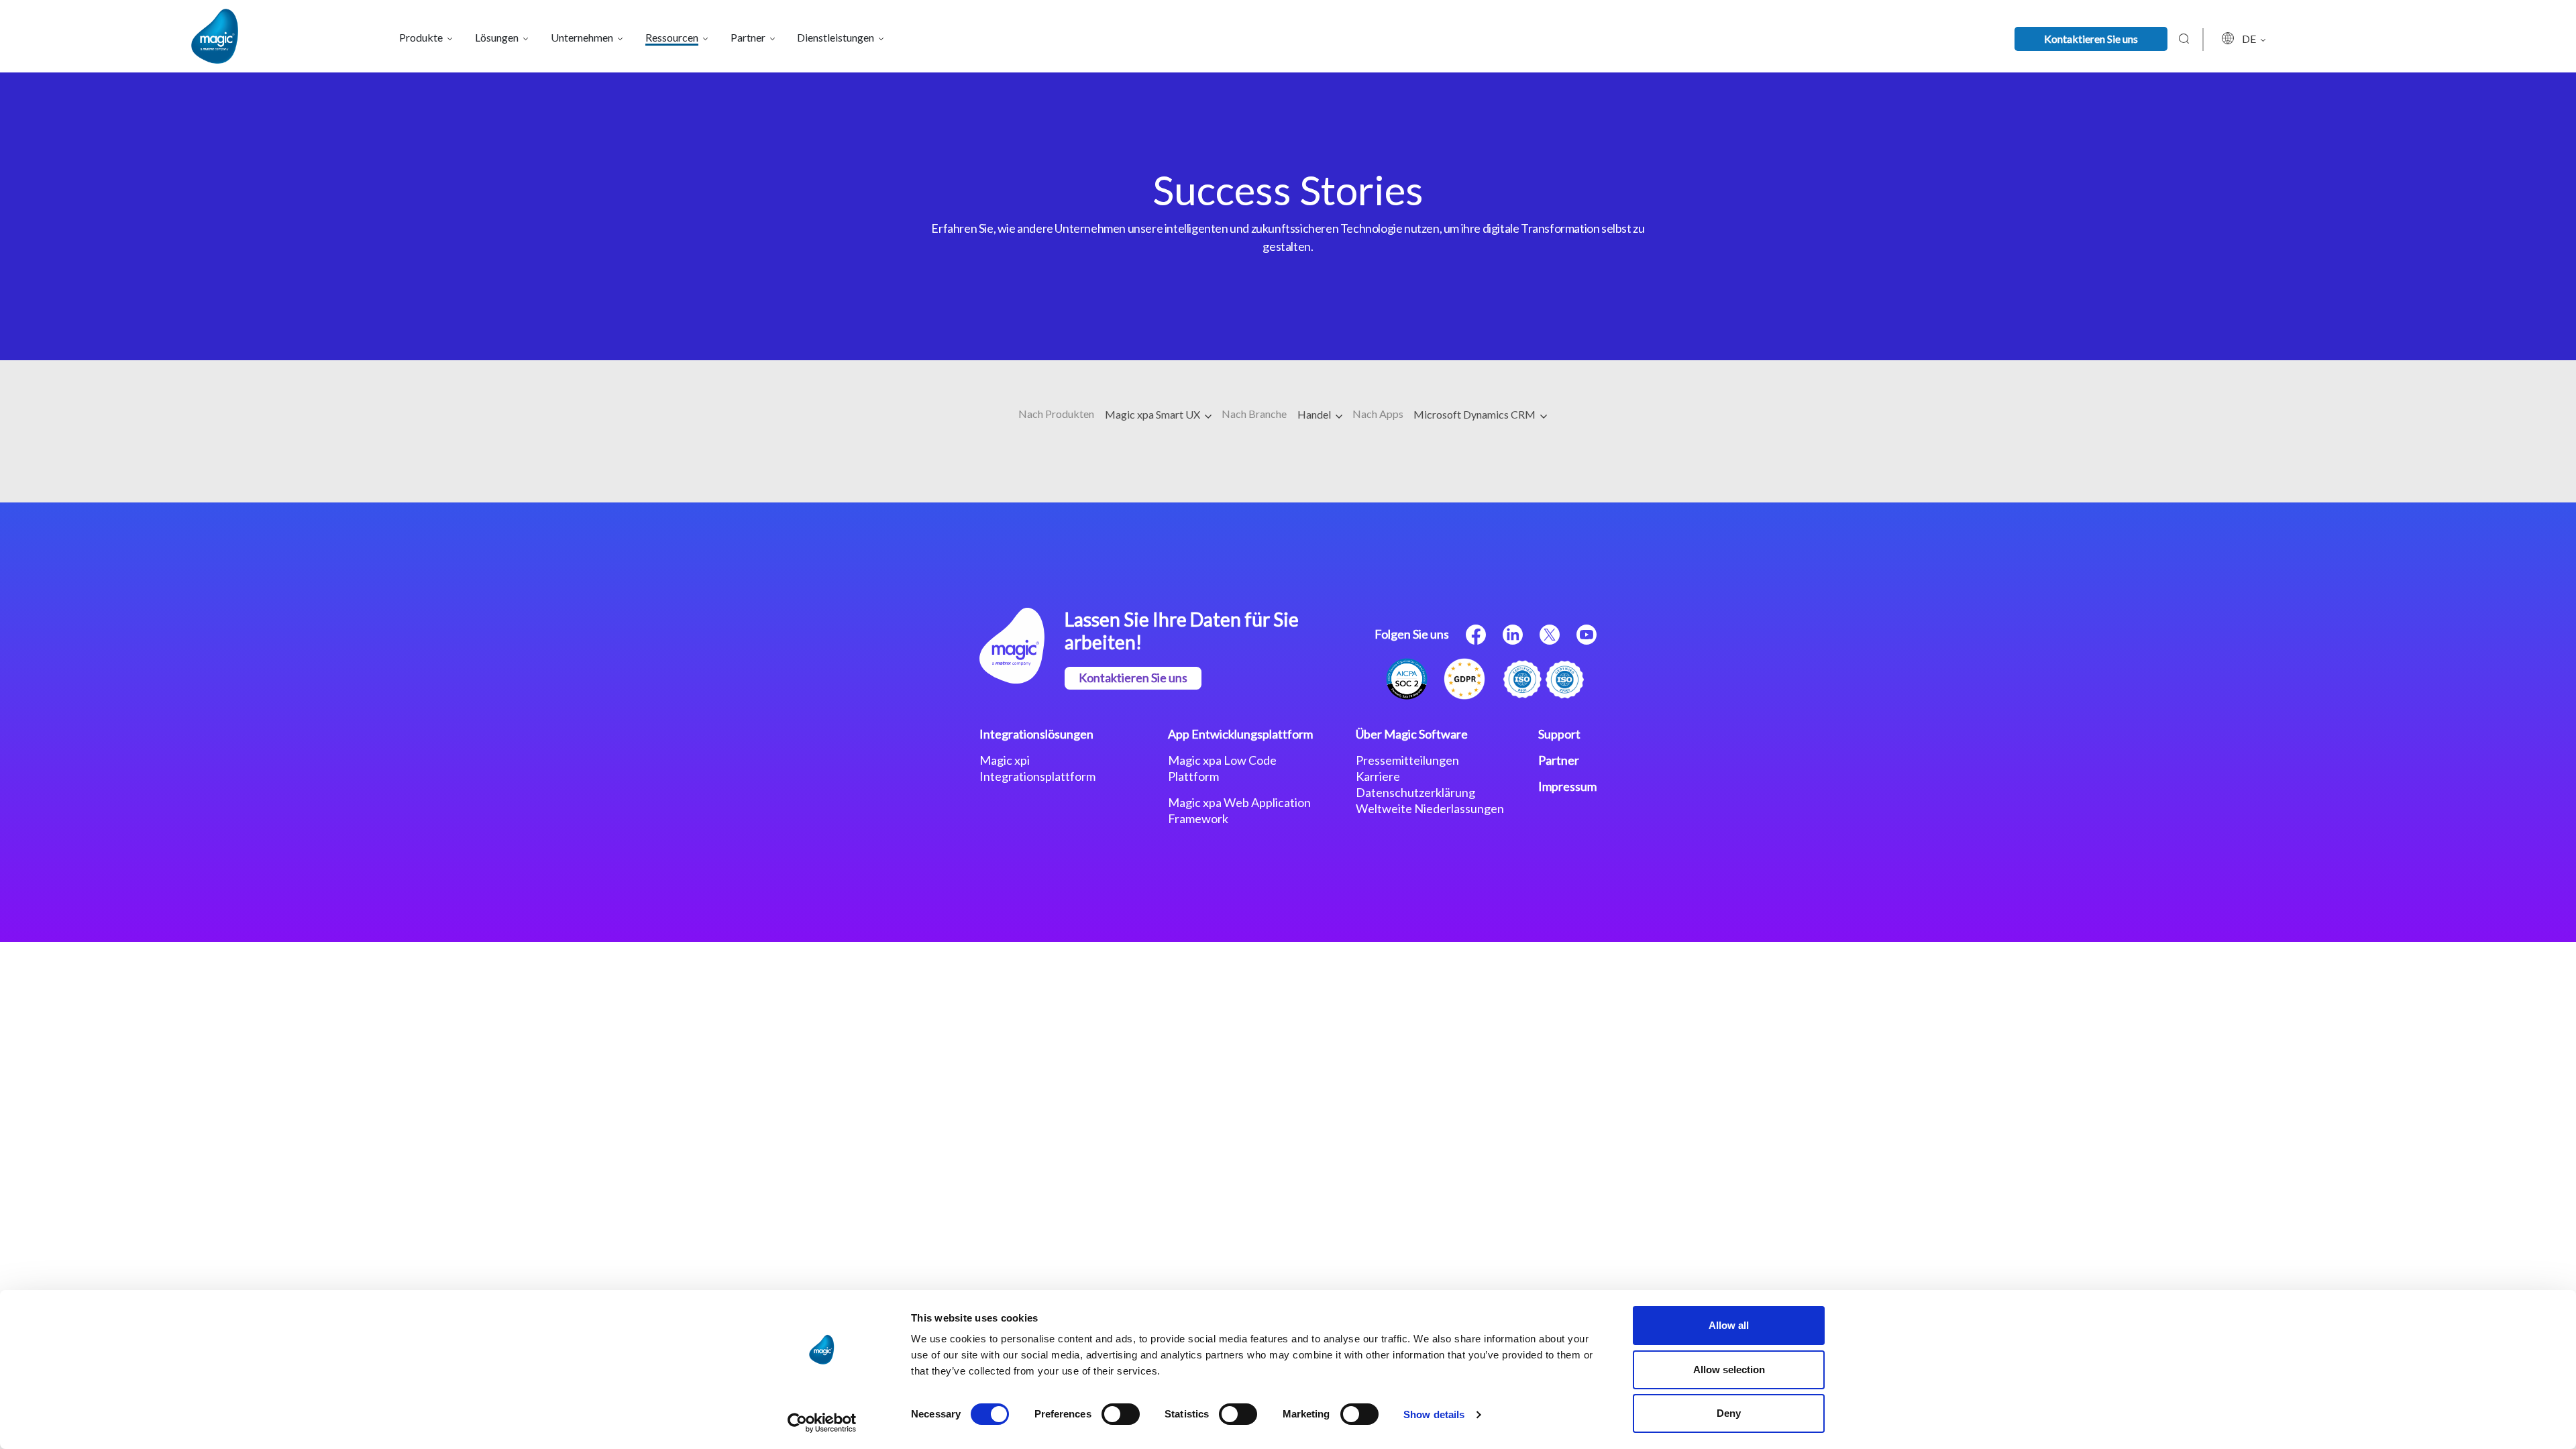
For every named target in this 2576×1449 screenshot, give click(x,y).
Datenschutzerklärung (1415, 792)
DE (2250, 39)
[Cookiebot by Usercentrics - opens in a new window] (822, 1423)
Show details (1434, 1414)
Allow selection (1729, 1370)
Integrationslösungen (1036, 734)
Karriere (1378, 776)
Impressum (1567, 786)
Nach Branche (1254, 414)
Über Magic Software (1412, 734)
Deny (1729, 1413)
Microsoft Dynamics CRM (1475, 414)
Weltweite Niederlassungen (1430, 808)
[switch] (1121, 1414)
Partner (1559, 760)
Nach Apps (1378, 414)
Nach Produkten (1056, 414)
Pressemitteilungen (1407, 760)
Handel (1315, 414)
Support (1559, 734)
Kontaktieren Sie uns (2091, 39)
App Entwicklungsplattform (1240, 734)
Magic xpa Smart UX (1153, 414)
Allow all (1729, 1325)
